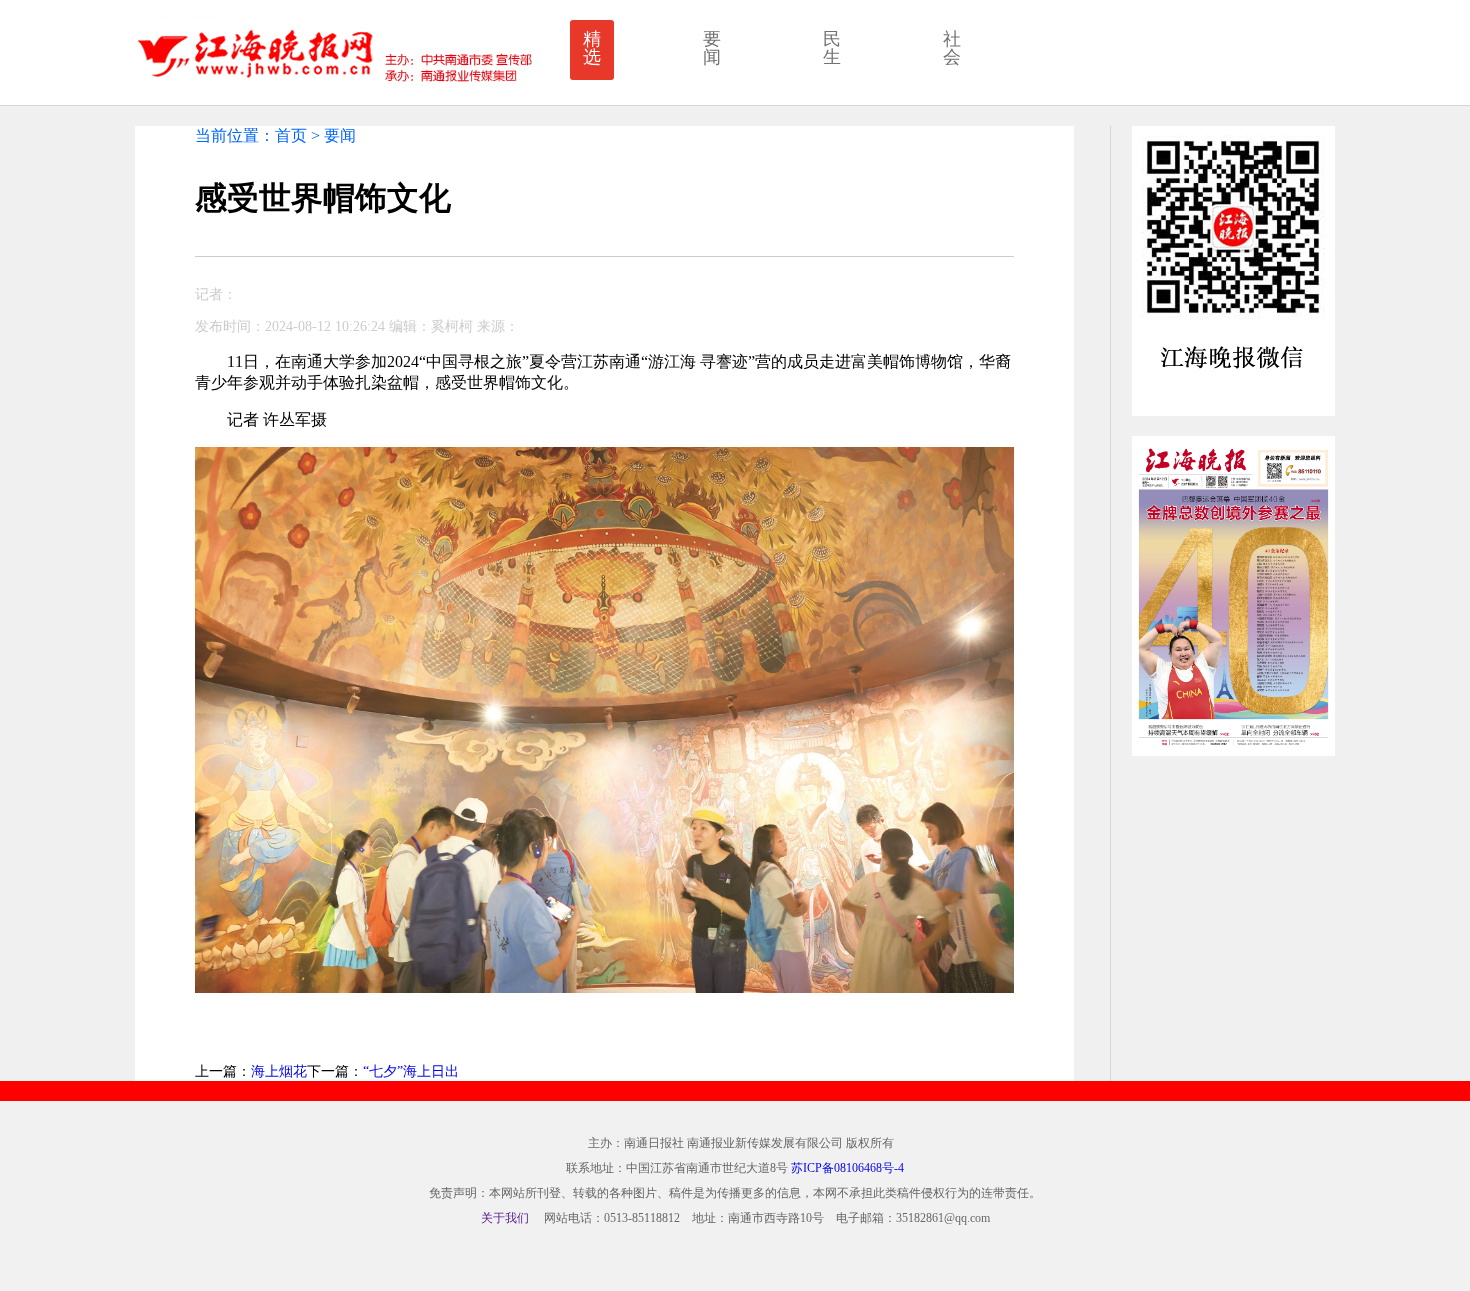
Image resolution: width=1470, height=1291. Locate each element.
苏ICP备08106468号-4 (847, 1168)
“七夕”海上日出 (411, 1071)
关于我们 (505, 1218)
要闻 (712, 48)
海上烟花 (279, 1071)
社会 (952, 48)
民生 (832, 48)
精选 (592, 48)
